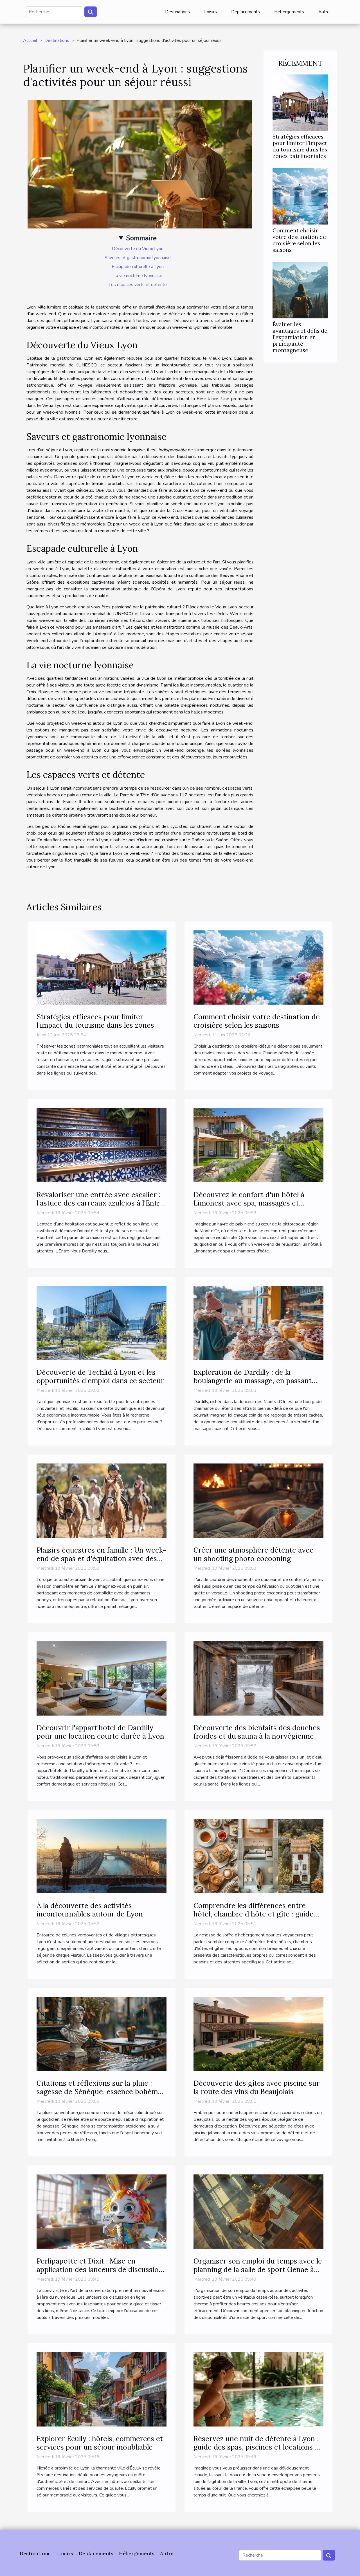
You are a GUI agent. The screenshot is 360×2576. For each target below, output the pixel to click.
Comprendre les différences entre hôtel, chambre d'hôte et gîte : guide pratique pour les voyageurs (254, 1914)
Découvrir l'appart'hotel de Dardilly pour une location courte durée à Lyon (100, 1732)
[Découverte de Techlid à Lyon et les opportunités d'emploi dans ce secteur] (102, 1323)
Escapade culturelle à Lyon (138, 267)
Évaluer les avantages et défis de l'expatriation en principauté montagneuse (300, 337)
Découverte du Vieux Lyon (138, 249)
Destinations (177, 12)
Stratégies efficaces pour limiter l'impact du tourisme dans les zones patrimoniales (300, 146)
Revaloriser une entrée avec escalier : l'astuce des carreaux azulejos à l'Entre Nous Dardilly (100, 1203)
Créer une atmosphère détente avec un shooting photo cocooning (253, 1554)
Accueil (30, 40)
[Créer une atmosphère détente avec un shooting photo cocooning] (258, 1500)
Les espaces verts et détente (138, 285)
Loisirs (211, 12)
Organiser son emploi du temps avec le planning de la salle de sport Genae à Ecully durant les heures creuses (258, 2269)
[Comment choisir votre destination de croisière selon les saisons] (300, 196)
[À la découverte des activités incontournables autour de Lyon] (102, 1856)
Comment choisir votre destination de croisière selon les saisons (299, 240)
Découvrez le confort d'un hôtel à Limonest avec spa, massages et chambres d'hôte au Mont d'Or (249, 1203)
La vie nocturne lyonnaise (138, 276)
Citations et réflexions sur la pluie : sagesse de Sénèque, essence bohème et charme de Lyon (99, 2092)
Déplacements (246, 12)
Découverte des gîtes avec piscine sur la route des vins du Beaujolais (256, 2087)
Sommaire (141, 238)
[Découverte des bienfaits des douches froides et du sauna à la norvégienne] (258, 1678)
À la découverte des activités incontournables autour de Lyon (90, 1910)
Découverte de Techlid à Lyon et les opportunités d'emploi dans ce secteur (100, 1376)
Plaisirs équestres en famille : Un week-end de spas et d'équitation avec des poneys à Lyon (101, 1558)
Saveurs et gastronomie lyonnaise (138, 258)
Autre (324, 12)
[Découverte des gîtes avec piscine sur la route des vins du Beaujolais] (258, 2034)
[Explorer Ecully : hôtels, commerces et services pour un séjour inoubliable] (102, 2389)
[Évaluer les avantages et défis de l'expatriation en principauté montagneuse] (300, 290)
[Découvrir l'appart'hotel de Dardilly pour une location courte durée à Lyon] (102, 1678)
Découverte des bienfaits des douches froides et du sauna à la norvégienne (257, 1732)
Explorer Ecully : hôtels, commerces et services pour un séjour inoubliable (100, 2443)
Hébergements (289, 12)
